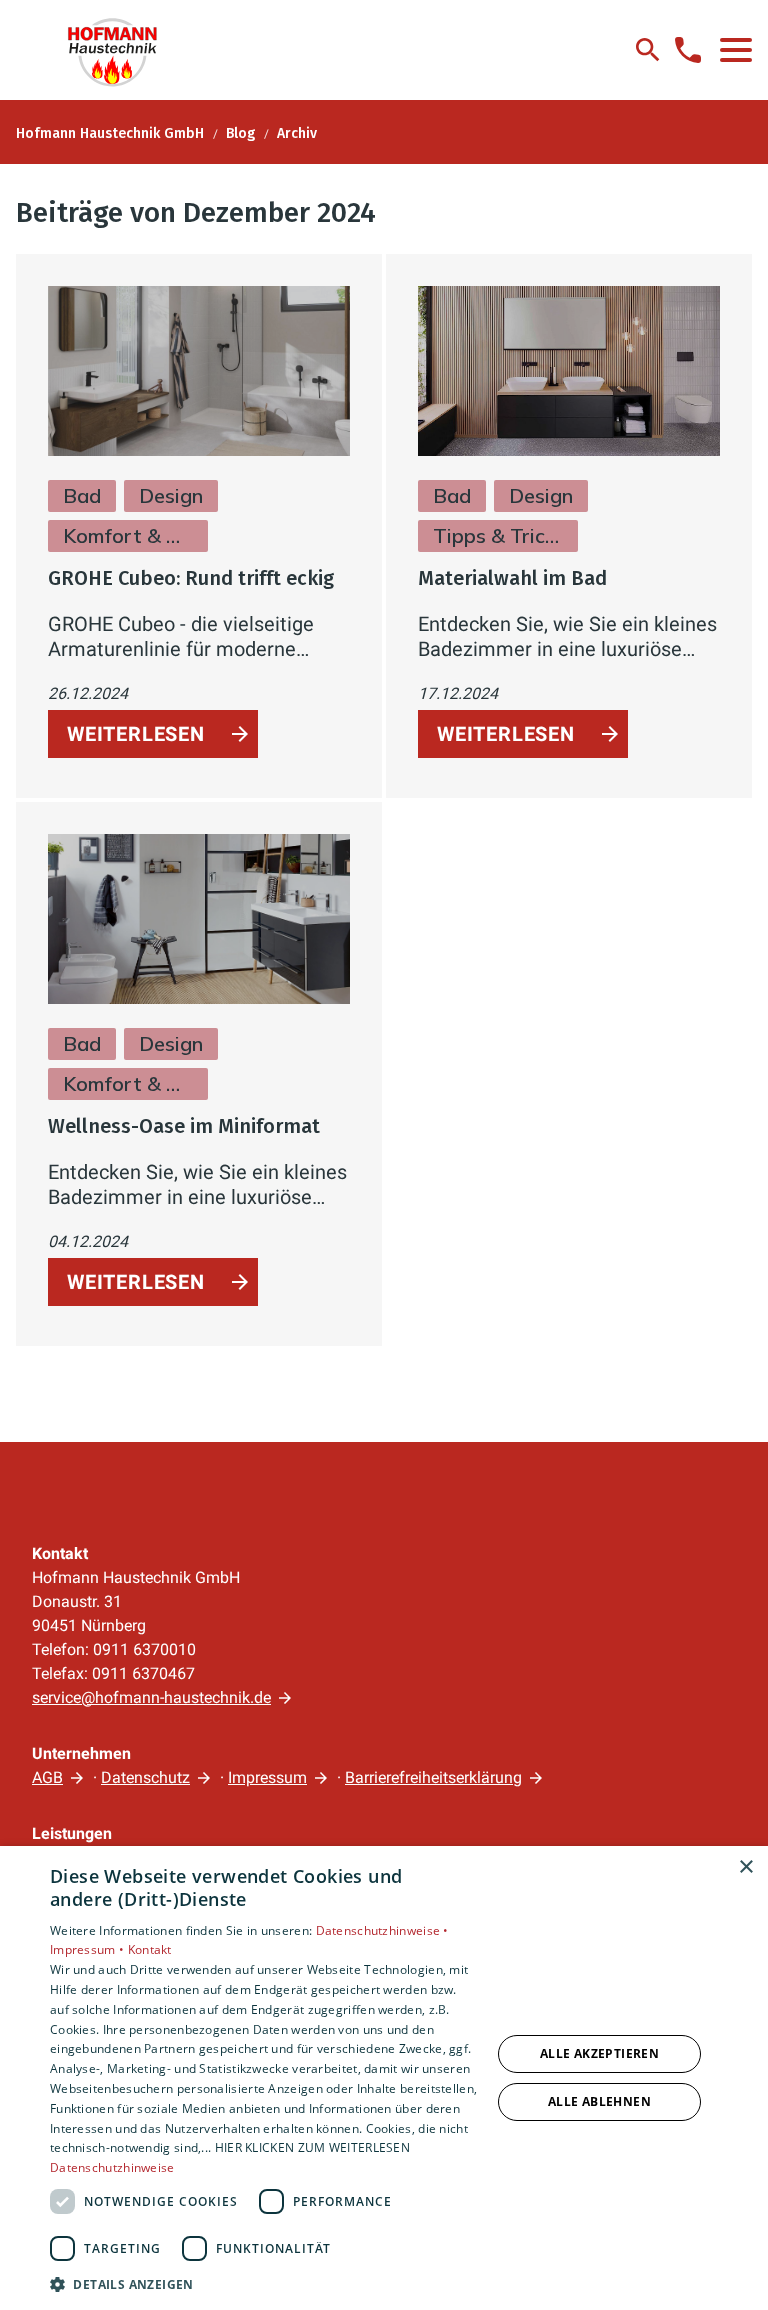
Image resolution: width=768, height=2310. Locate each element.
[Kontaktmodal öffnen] (688, 50)
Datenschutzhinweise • (382, 1930)
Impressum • (89, 1949)
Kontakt (150, 1949)
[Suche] (648, 50)
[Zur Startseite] (122, 50)
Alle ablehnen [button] (599, 2101)
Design (171, 495)
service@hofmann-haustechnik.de (151, 1697)
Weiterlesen (136, 734)
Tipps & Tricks (498, 535)
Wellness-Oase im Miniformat (184, 1126)
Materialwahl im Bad (512, 578)
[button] (736, 50)
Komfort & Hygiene (128, 535)
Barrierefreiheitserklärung (433, 1777)
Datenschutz (145, 1777)
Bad (82, 495)
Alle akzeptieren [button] (599, 2053)
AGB (47, 1777)
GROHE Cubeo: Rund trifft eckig (191, 578)
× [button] (745, 1867)
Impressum (267, 1777)
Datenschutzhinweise (112, 2167)
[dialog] (384, 2078)
